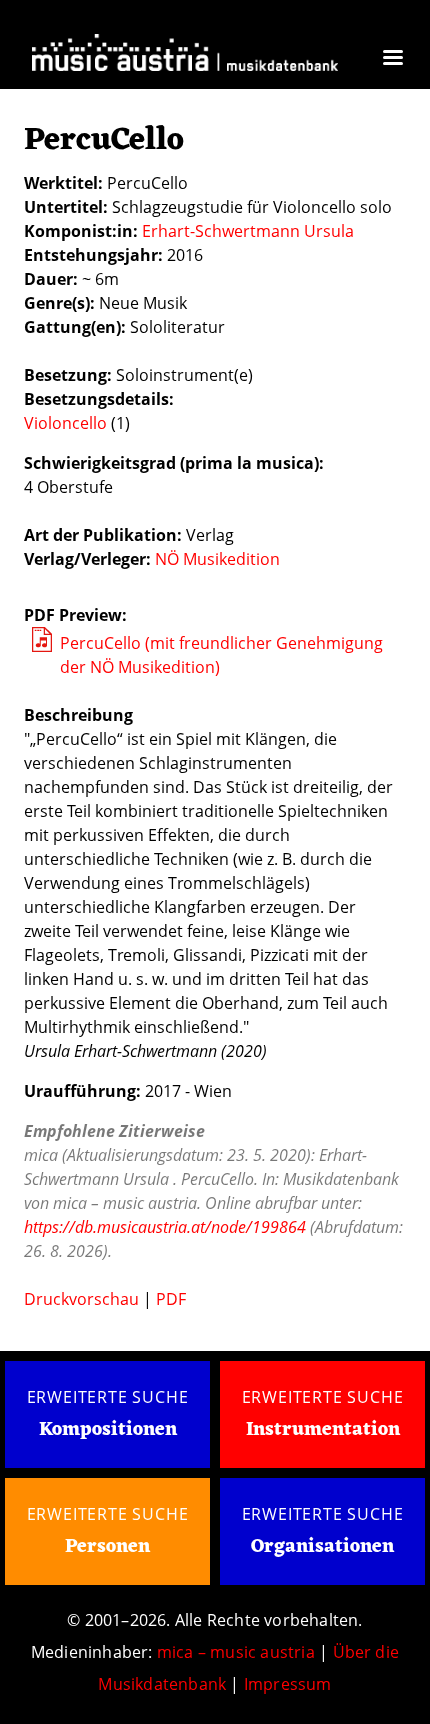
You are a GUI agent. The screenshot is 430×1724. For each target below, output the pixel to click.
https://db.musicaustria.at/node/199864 (165, 1227)
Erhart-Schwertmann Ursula (248, 231)
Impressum (288, 1684)
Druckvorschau (81, 1299)
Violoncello (65, 423)
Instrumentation (323, 1430)
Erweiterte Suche (108, 1397)
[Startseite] (185, 55)
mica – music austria (236, 1652)
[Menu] (392, 59)
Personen (107, 1547)
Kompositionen (108, 1430)
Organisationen (322, 1547)
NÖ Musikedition (217, 559)
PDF (171, 1299)
